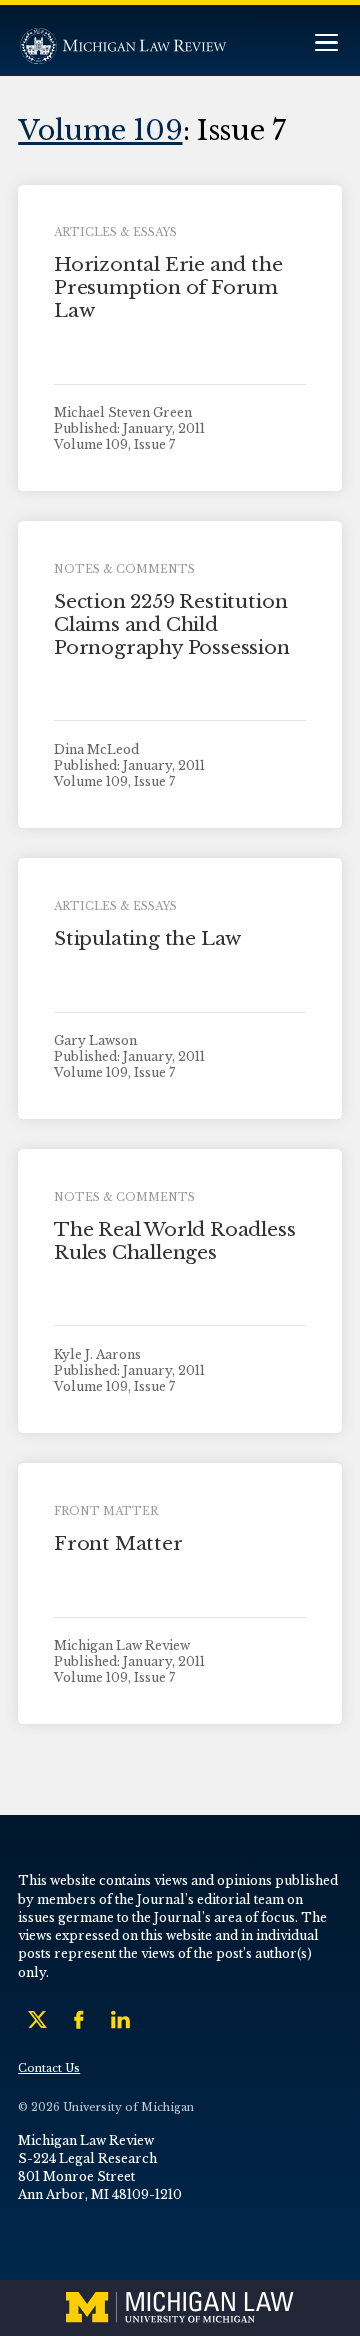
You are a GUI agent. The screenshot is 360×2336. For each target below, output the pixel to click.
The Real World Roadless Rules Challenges (175, 1241)
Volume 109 (100, 130)
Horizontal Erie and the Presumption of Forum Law (168, 287)
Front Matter (118, 1543)
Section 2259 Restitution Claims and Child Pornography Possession (172, 624)
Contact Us (49, 2068)
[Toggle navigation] (326, 44)
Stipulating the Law (147, 938)
